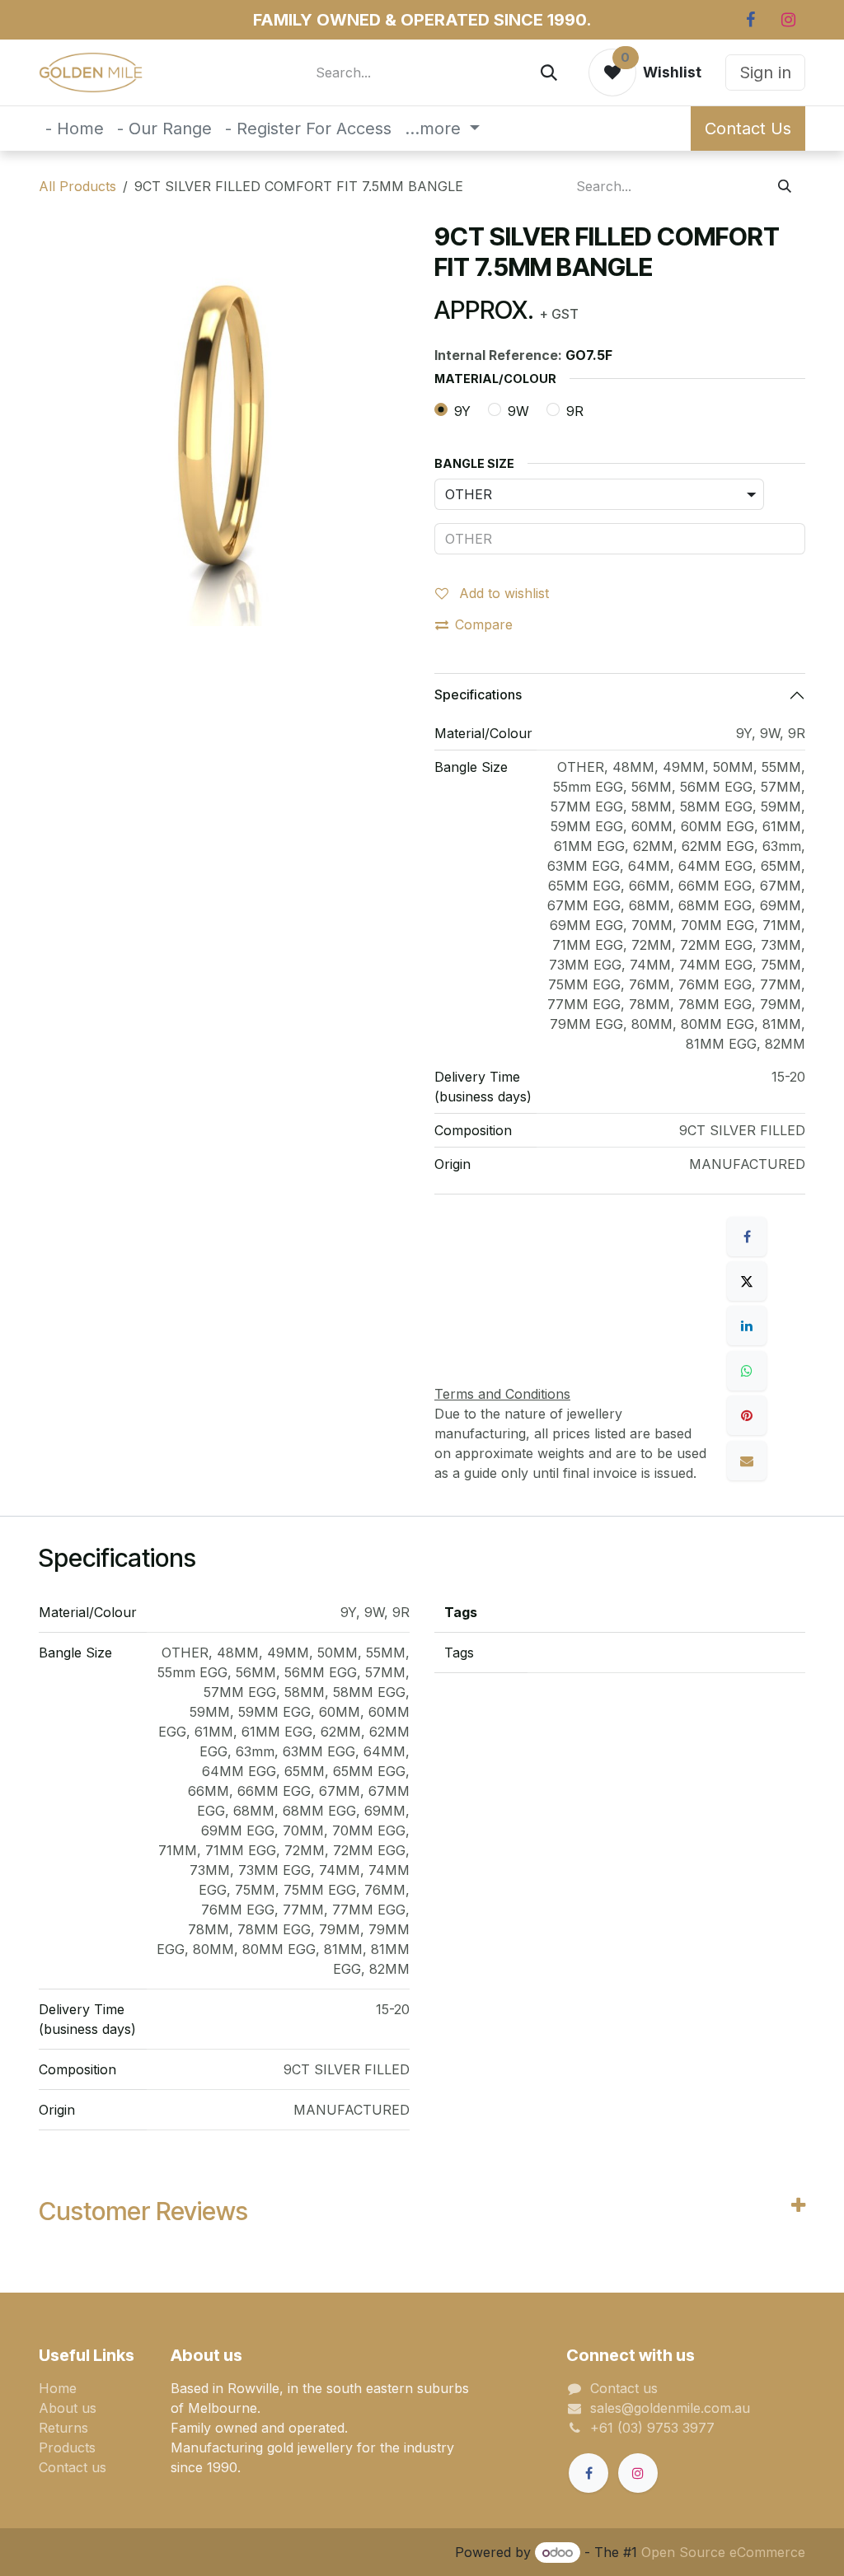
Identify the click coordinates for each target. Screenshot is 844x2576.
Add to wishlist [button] (502, 593)
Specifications (478, 694)
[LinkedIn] (747, 1325)
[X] (747, 1281)
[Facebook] (750, 20)
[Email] (747, 1461)
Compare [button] (484, 624)
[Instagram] (788, 20)
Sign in (765, 72)
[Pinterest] (747, 1415)
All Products (77, 186)
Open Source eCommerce (723, 2552)
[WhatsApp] (747, 1371)
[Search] (549, 72)
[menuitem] (75, 129)
